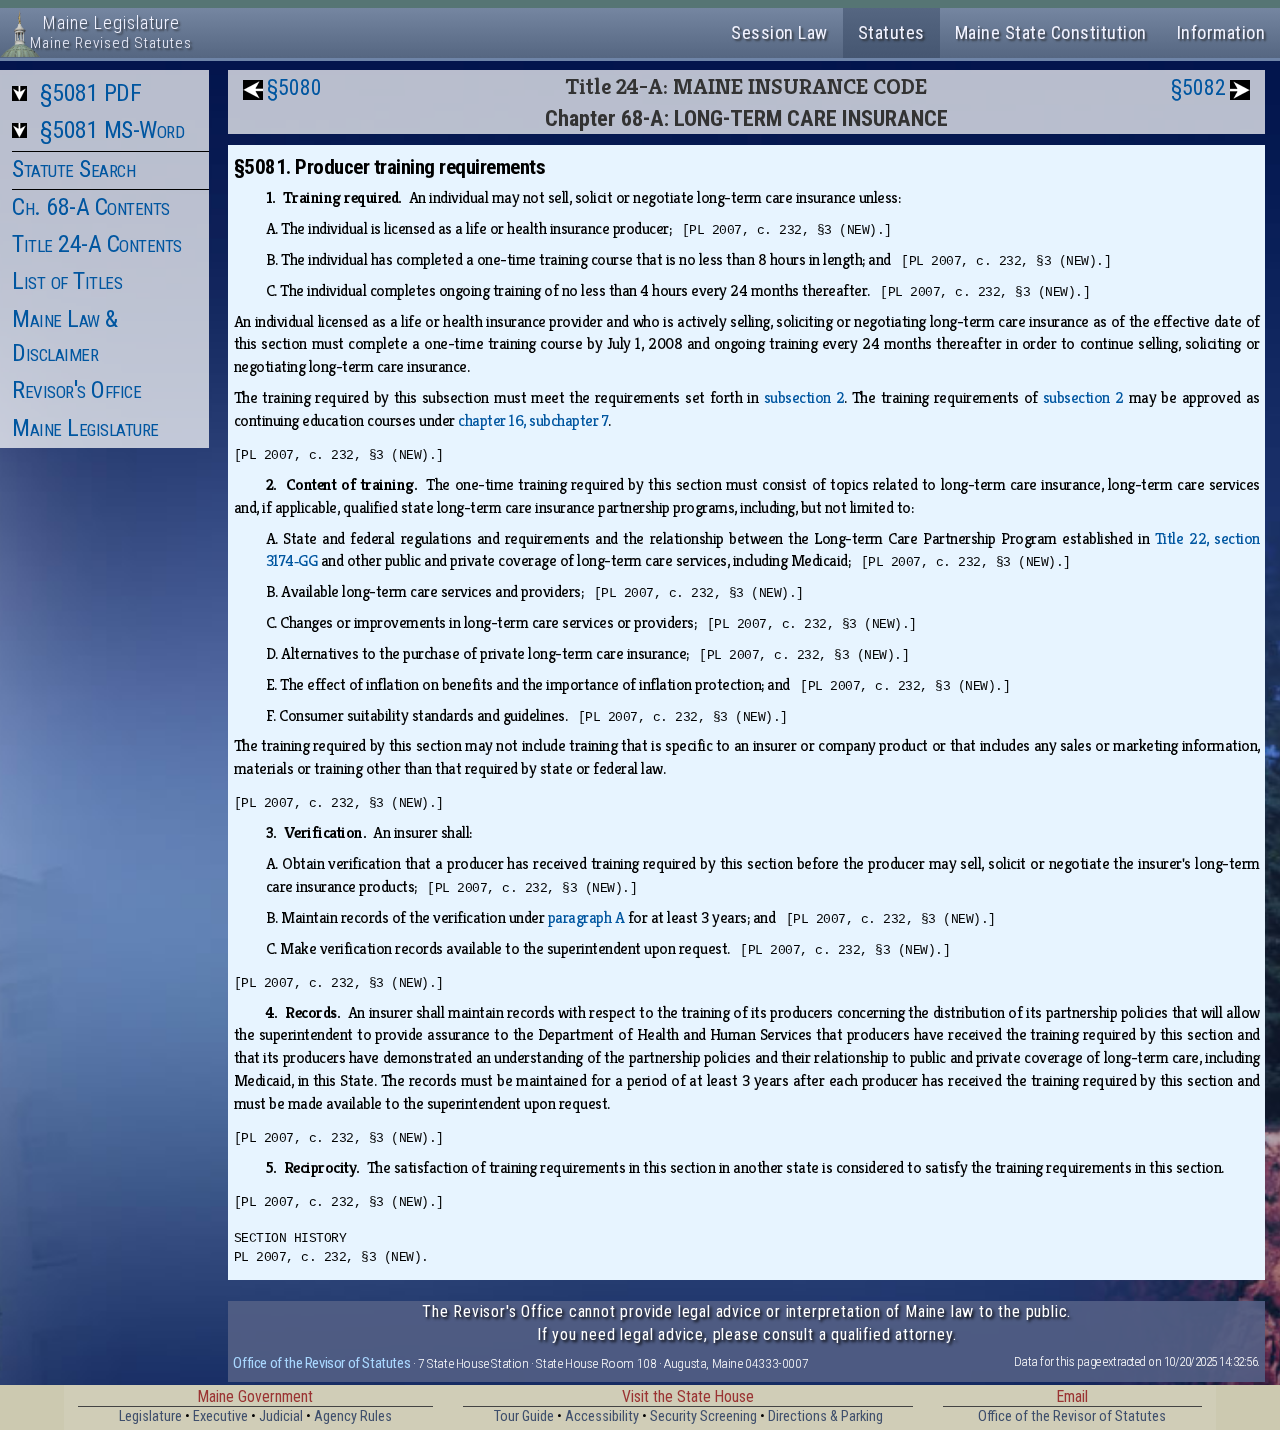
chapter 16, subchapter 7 (533, 420)
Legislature (150, 1416)
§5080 (294, 87)
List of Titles (67, 281)
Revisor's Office (76, 390)
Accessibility (602, 1416)
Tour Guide (524, 1416)
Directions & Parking (825, 1416)
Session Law (779, 32)
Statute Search (73, 169)
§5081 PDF (91, 93)
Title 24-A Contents (97, 244)
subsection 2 (804, 397)
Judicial (281, 1416)
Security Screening (703, 1416)
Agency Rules (353, 1416)
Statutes (891, 32)
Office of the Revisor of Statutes (321, 1363)
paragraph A (586, 917)
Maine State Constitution (1051, 32)
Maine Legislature (85, 428)
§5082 (1198, 87)
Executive (220, 1416)
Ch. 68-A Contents (91, 207)
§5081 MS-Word (112, 130)
